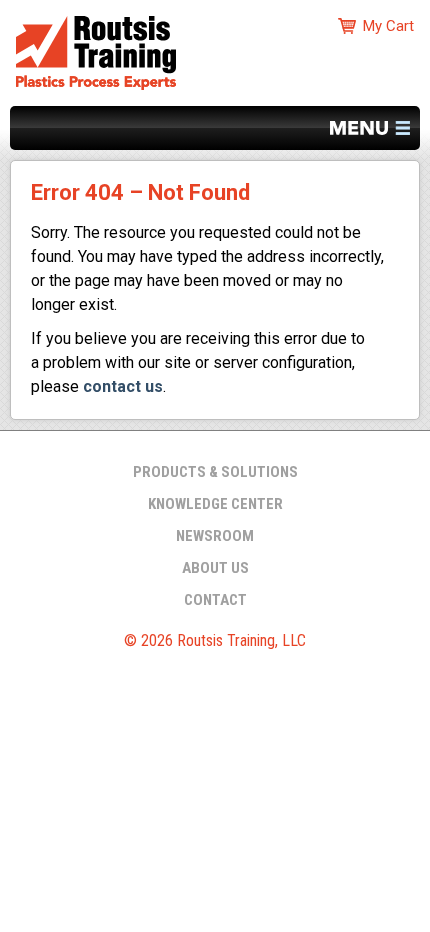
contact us (123, 386)
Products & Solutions (215, 472)
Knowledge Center (215, 504)
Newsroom (215, 536)
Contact (215, 600)
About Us (215, 568)
